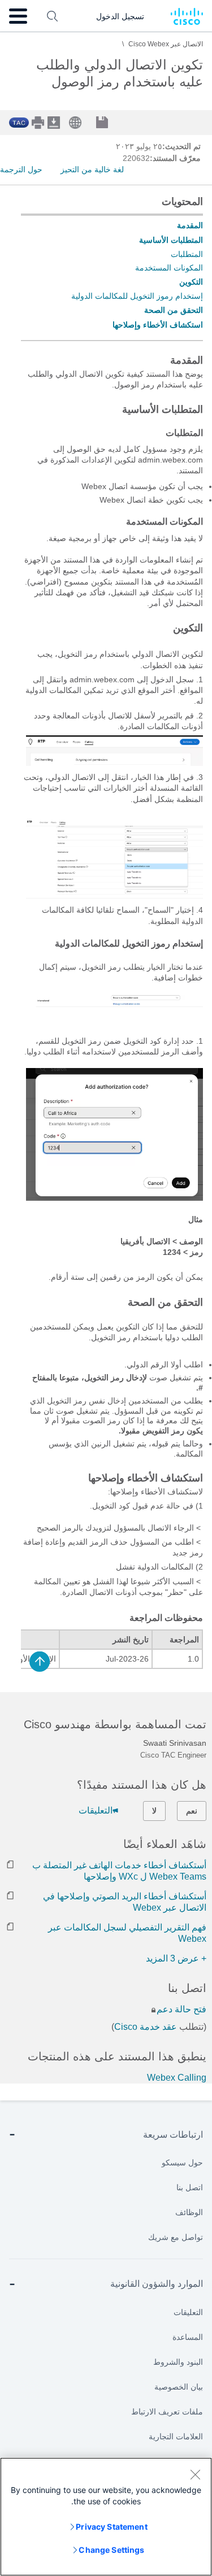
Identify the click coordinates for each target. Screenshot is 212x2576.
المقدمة (190, 225)
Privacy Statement (111, 2527)
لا (154, 1811)
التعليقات (96, 1810)
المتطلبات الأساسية (171, 240)
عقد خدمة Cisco (146, 2027)
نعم (192, 1811)
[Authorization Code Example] (114, 1198)
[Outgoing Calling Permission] (114, 763)
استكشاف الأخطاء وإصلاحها (158, 325)
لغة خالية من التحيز (92, 169)
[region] (106, 2517)
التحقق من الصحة (174, 310)
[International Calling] (114, 896)
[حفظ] (111, 123)
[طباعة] (39, 123)
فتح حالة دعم (181, 2009)
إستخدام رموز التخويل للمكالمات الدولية (137, 296)
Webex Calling (177, 2078)
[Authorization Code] (114, 1005)
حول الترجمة (21, 169)
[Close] (195, 2474)
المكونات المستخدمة (169, 268)
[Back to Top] (40, 1662)
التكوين (191, 282)
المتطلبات (187, 254)
